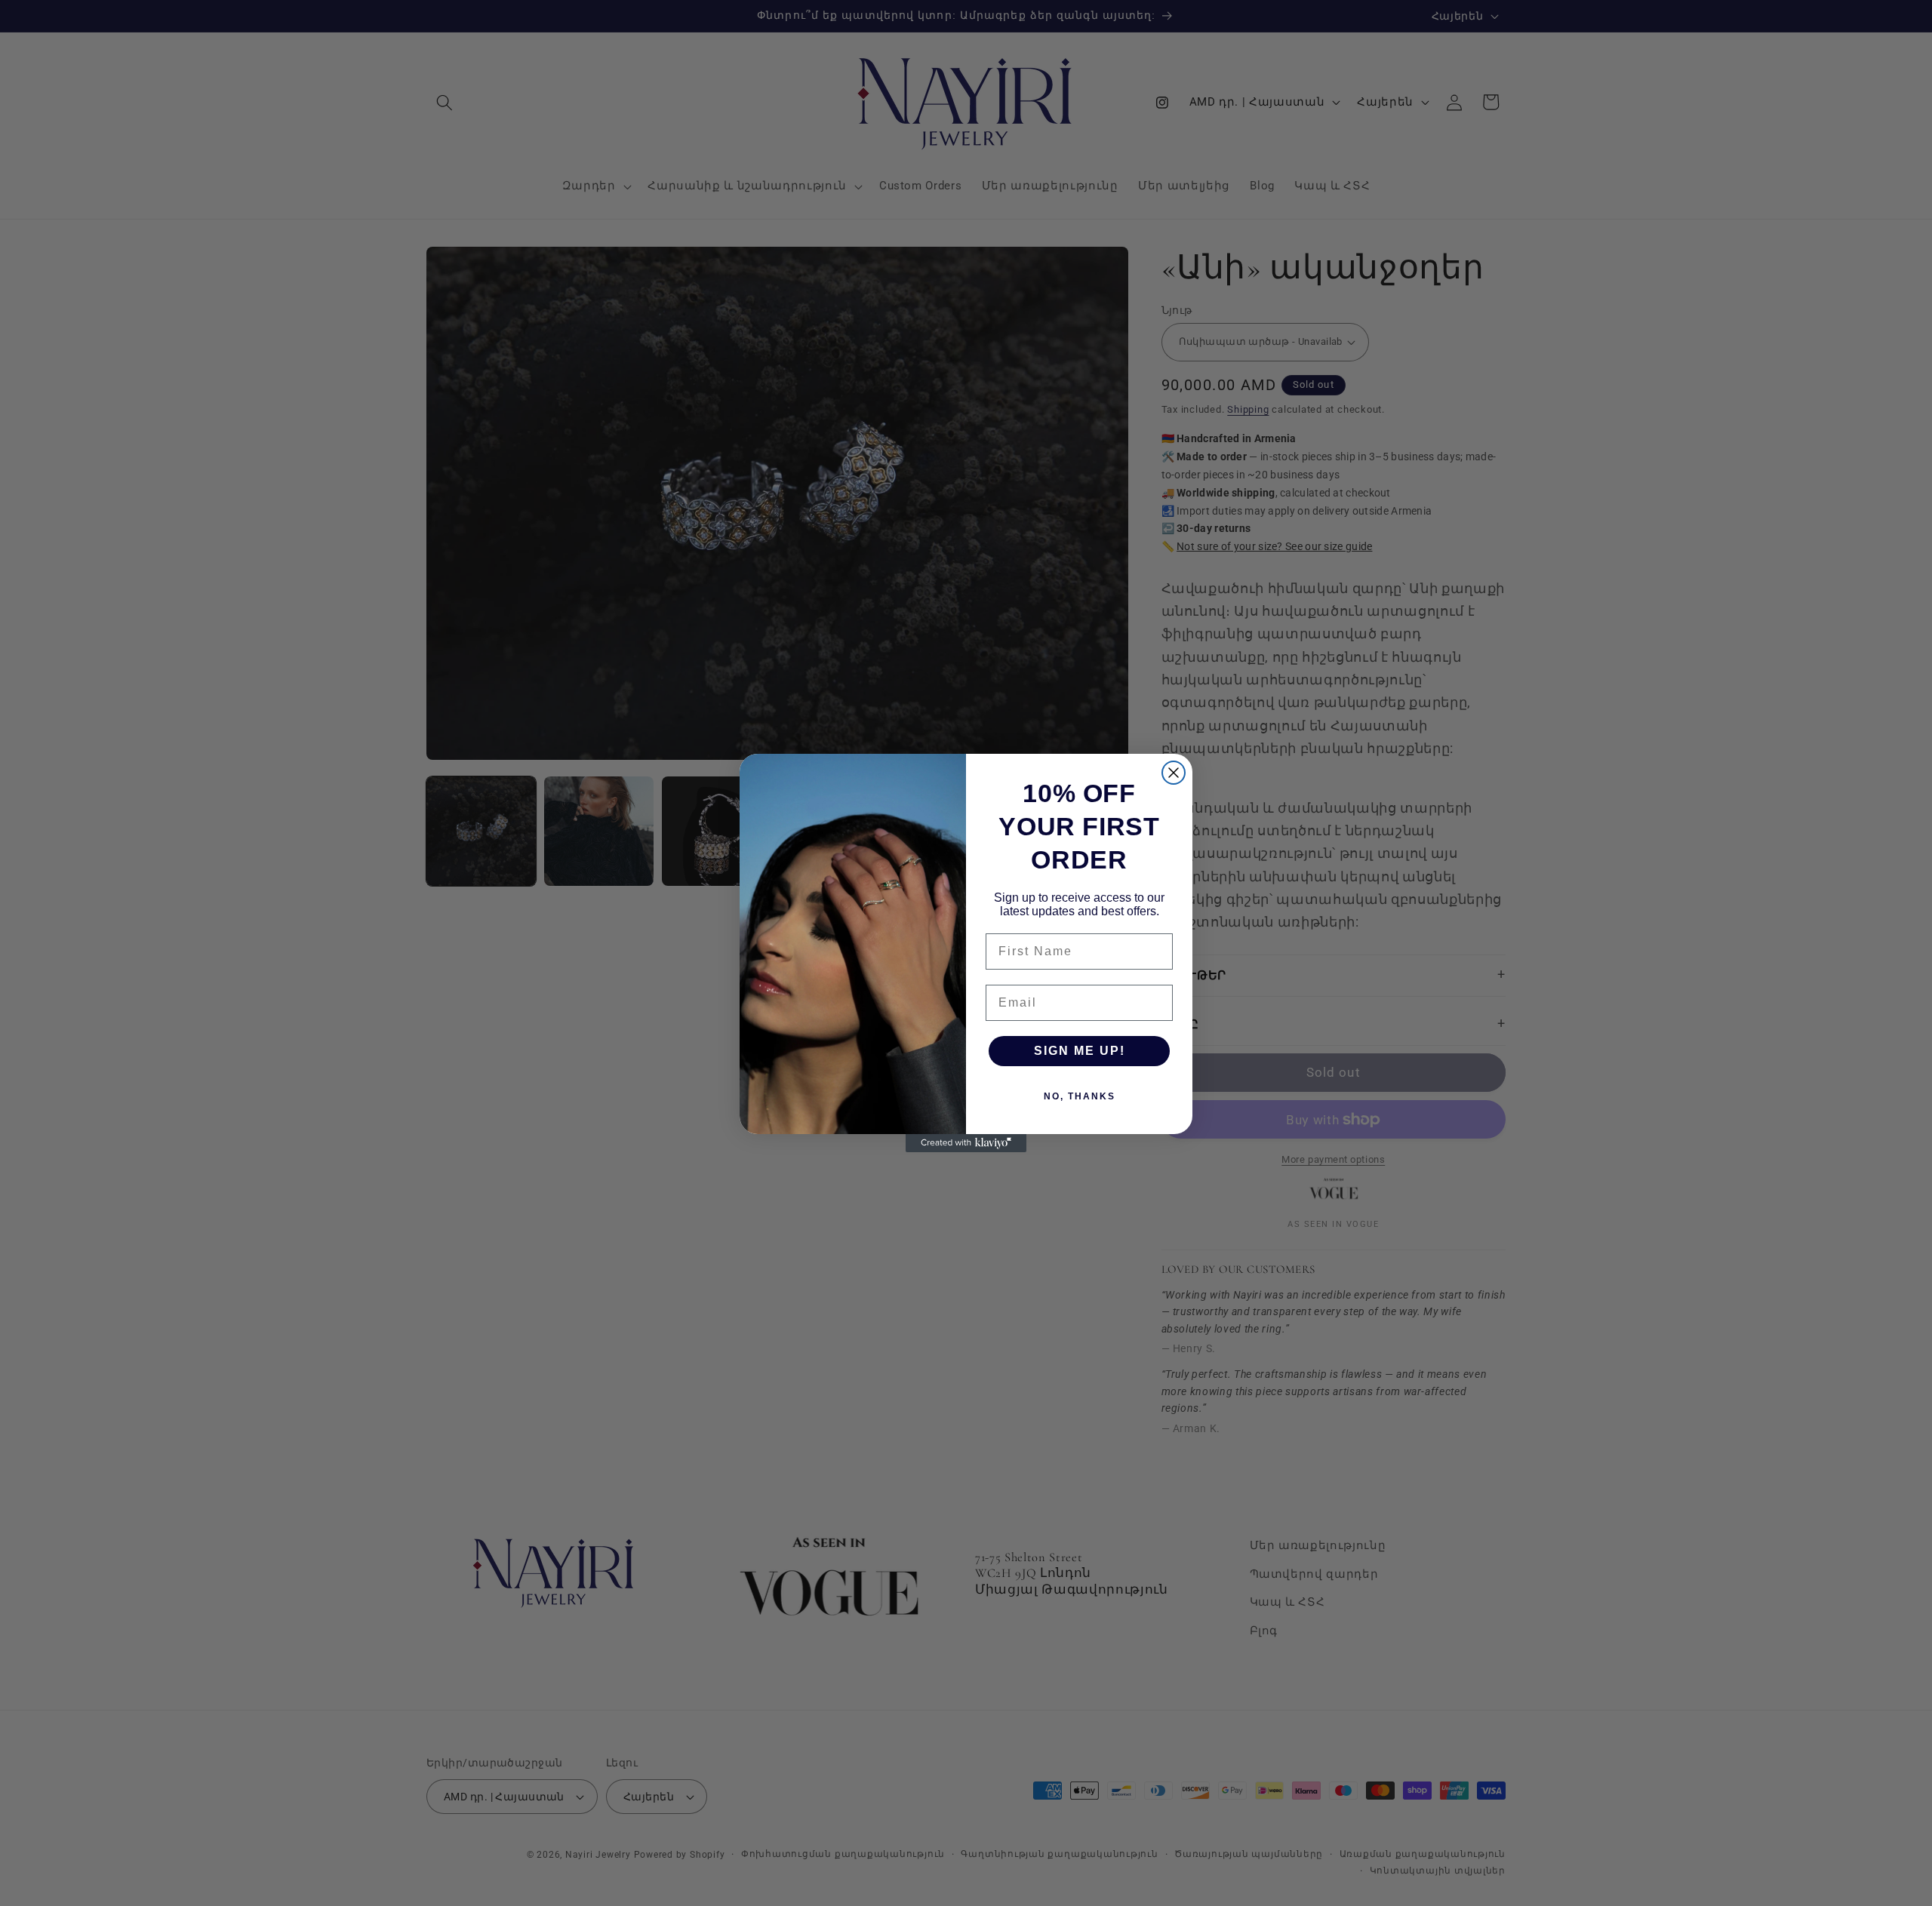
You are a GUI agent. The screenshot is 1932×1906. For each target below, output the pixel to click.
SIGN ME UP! (1080, 1051)
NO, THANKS (1080, 1096)
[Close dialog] (1174, 773)
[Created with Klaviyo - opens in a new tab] (966, 1143)
